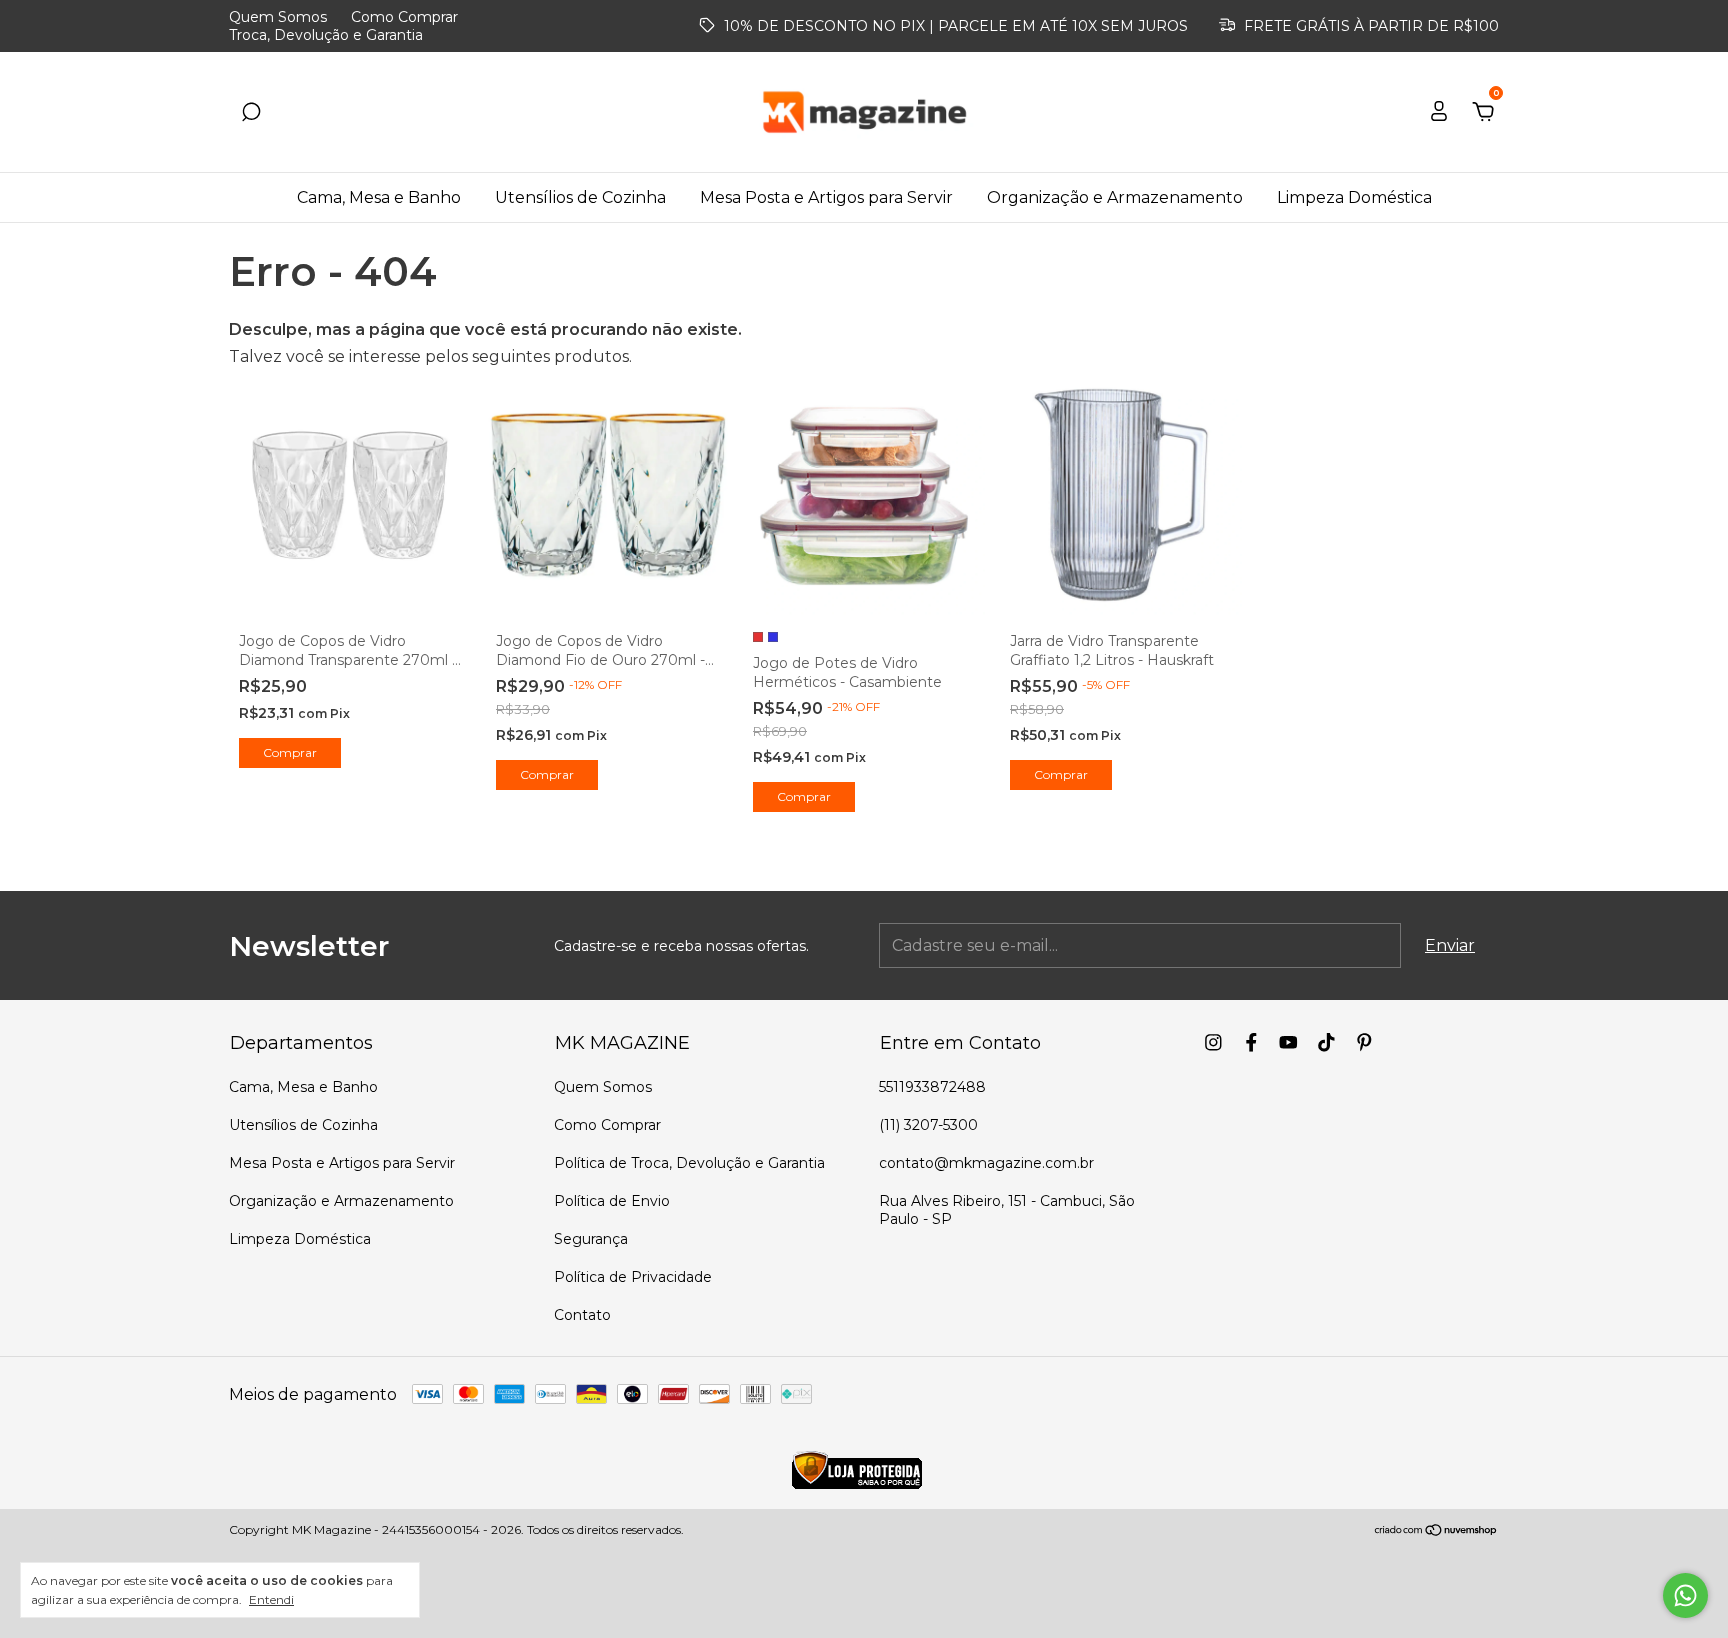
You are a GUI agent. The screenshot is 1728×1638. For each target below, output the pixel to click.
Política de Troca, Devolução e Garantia (689, 1163)
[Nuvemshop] (1436, 1531)
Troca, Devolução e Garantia (326, 35)
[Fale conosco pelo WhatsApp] (1685, 1595)
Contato (582, 1315)
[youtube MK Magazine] (1288, 1042)
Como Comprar (404, 17)
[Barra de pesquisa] (251, 112)
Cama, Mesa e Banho (379, 197)
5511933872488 (932, 1087)
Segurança (591, 1239)
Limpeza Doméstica (1354, 197)
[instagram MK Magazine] (1213, 1042)
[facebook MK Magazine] (1251, 1042)
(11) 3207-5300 (928, 1125)
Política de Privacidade (633, 1277)
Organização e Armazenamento (1115, 197)
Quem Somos (278, 17)
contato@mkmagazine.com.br (986, 1163)
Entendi (271, 1599)
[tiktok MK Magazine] (1326, 1042)
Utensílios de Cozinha (580, 197)
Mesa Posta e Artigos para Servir (826, 197)
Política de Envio (612, 1201)
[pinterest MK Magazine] (1364, 1042)
